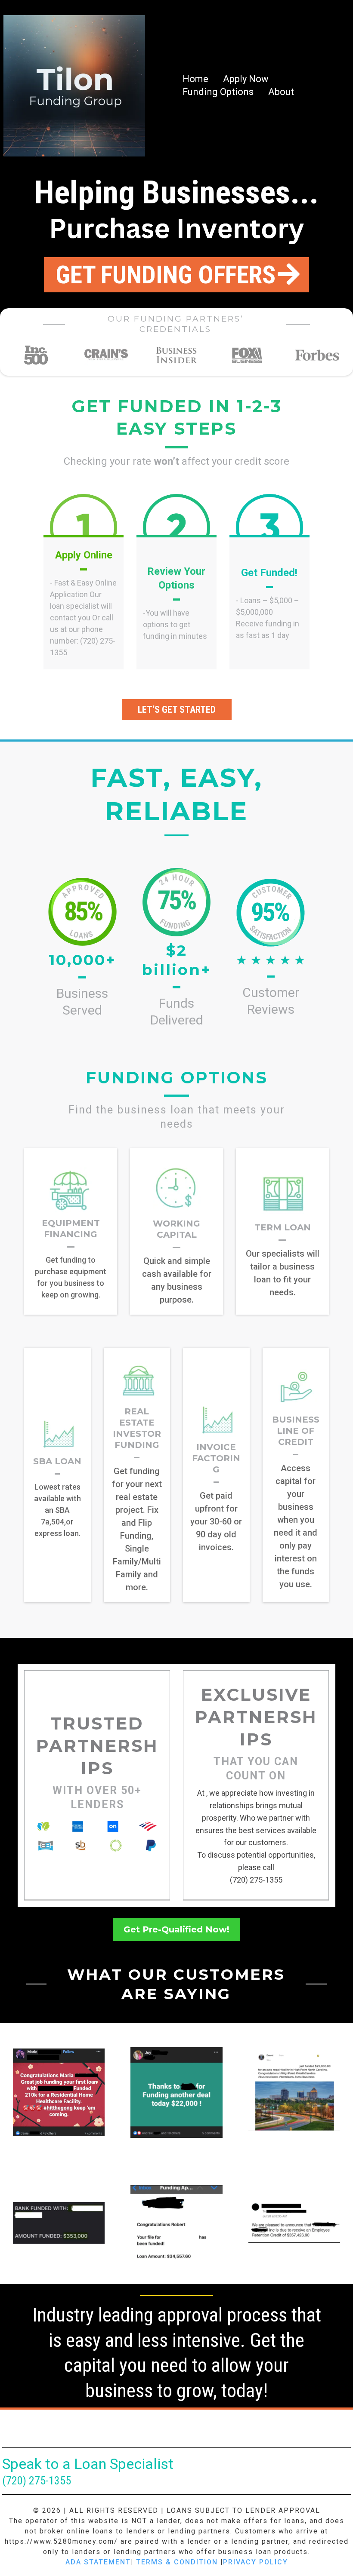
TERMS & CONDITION (177, 2562)
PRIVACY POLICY (255, 2562)
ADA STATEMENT (98, 2562)
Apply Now (246, 79)
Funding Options (218, 92)
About (281, 92)
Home (195, 79)
